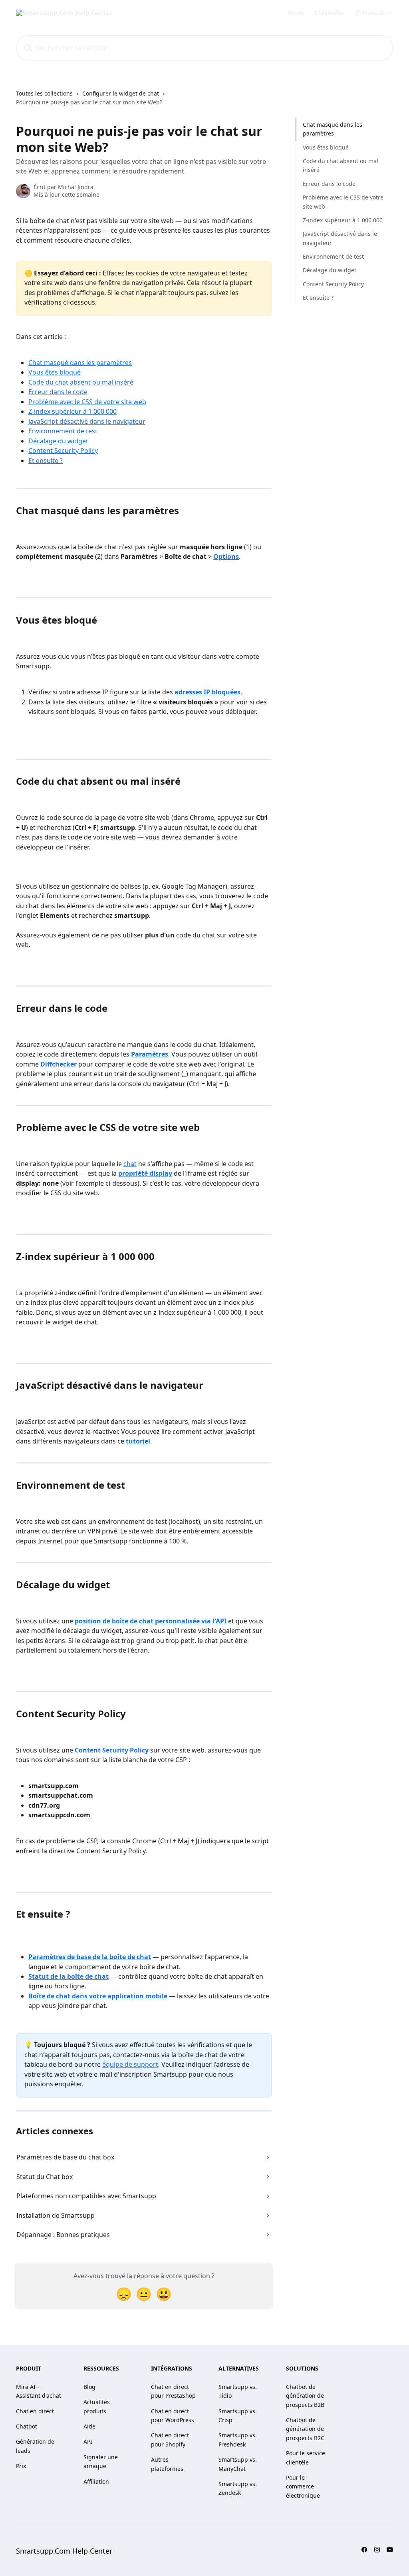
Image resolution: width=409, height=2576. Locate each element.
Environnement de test (63, 431)
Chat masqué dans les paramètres (80, 363)
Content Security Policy (63, 451)
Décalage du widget (58, 441)
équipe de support (130, 2064)
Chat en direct (35, 2411)
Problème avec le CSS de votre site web (87, 402)
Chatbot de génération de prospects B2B (305, 2396)
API (88, 2441)
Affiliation (96, 2481)
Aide (89, 2426)
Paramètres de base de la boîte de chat (90, 1957)
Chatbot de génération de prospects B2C (305, 2429)
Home (296, 13)
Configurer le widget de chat (121, 93)
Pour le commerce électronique (303, 2486)
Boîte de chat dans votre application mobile (98, 1996)
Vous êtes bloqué (55, 372)
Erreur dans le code (58, 392)
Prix (21, 2466)
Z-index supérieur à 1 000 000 (72, 411)
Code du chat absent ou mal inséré (81, 382)
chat (130, 1164)
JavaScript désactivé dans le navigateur (87, 421)
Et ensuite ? (46, 461)
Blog (89, 2387)
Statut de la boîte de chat (68, 1976)
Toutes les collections (44, 93)
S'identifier (330, 13)
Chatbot (27, 2426)
